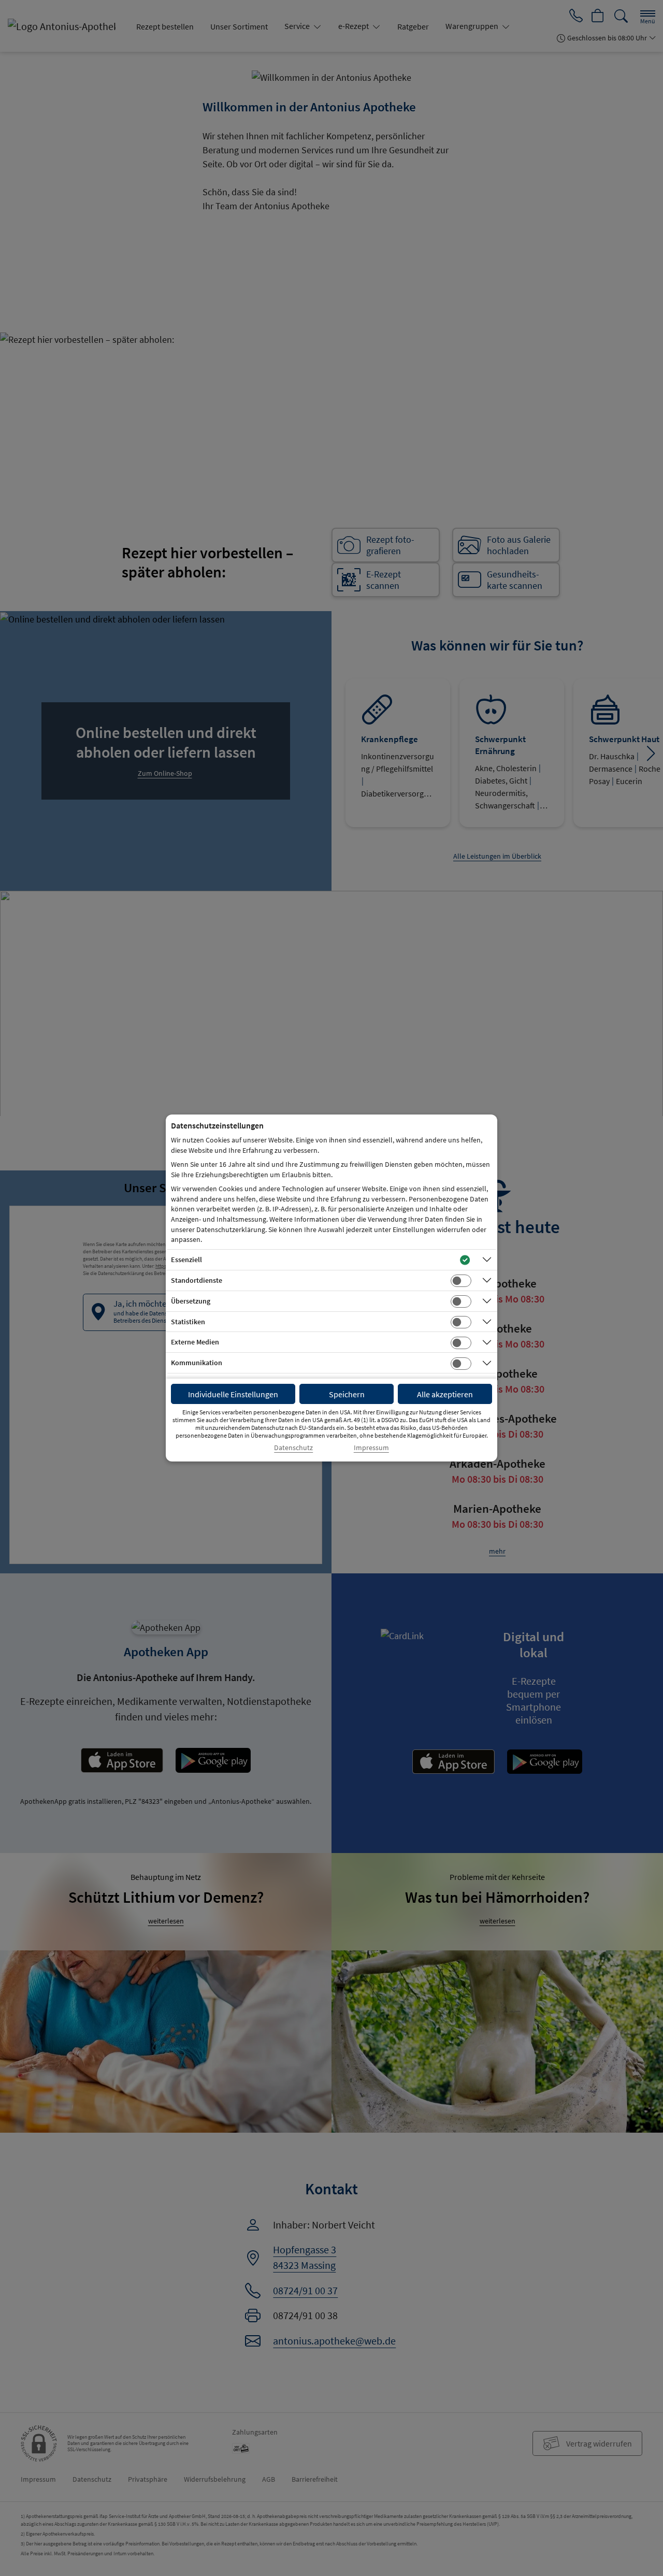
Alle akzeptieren (445, 1394)
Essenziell (186, 1260)
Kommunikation (197, 1363)
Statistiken (188, 1322)
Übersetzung (191, 1301)
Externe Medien (195, 1342)
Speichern (347, 1394)
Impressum (371, 1448)
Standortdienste (197, 1280)
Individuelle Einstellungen (233, 1394)
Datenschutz (293, 1448)
